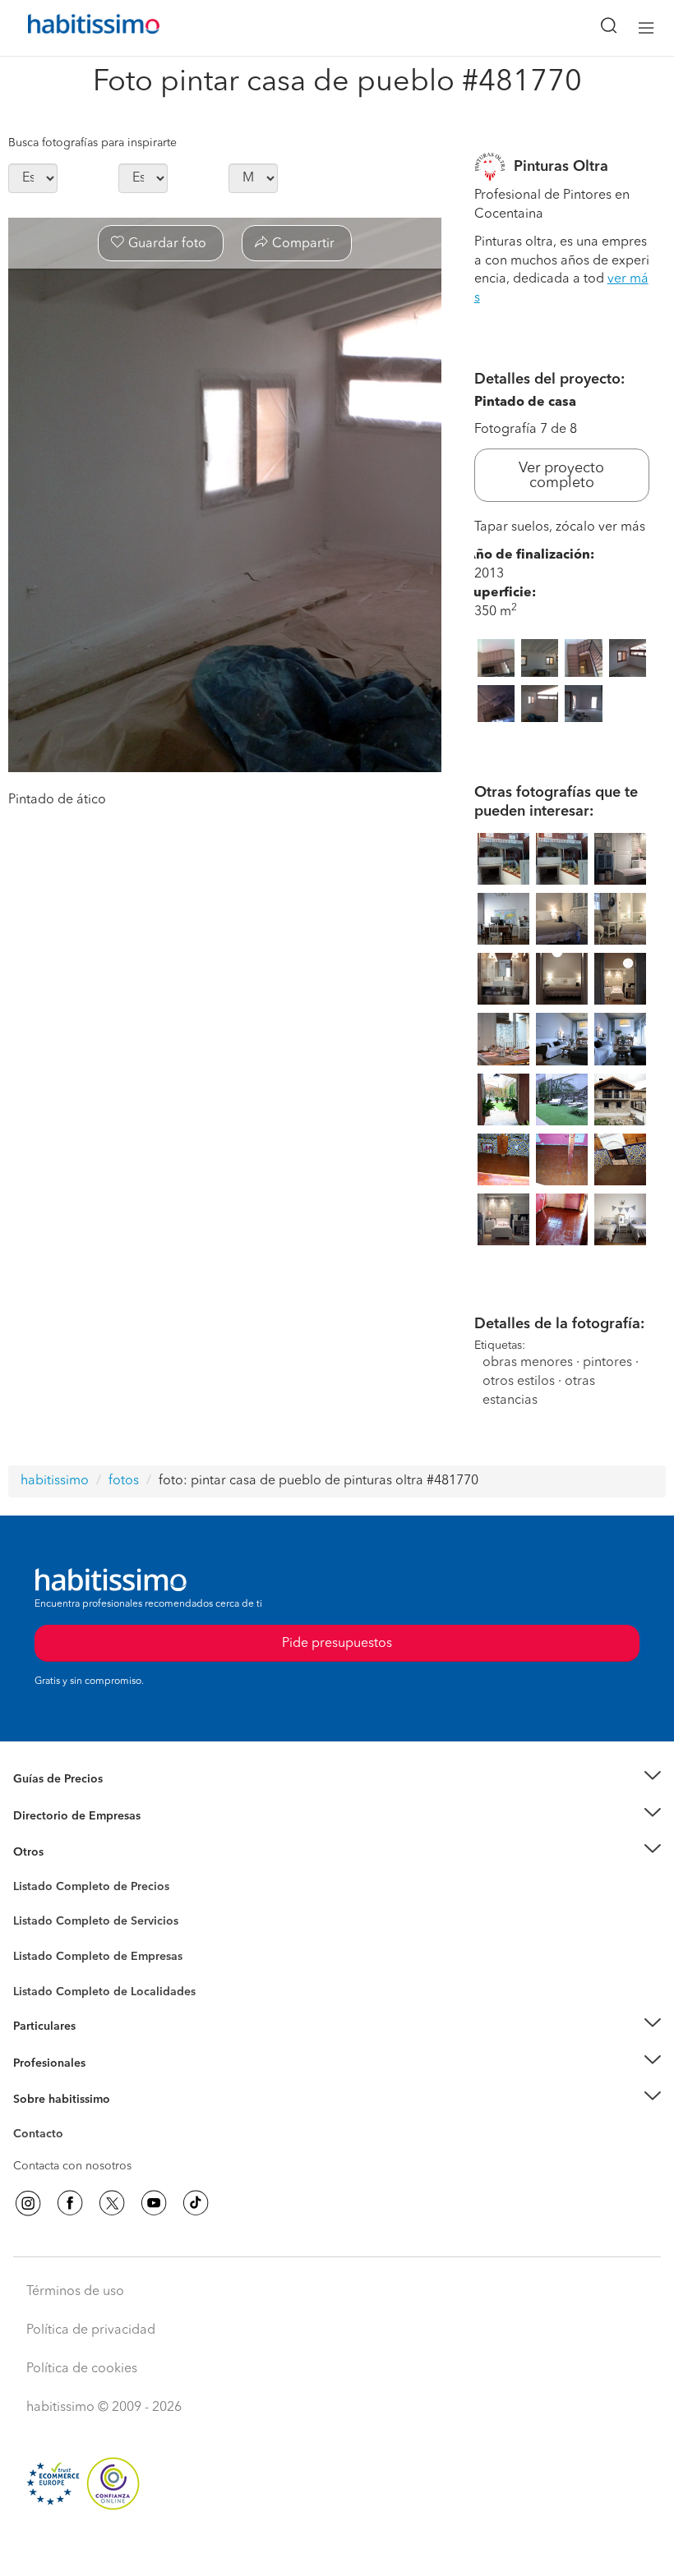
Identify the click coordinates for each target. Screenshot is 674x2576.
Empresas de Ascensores (78, 1836)
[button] (337, 1780)
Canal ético (43, 2137)
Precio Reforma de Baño (77, 1800)
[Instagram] (28, 2203)
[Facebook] (70, 2203)
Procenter (38, 1922)
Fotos (28, 1906)
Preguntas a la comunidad (81, 1889)
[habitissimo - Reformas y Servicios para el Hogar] (75, 28)
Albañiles (38, 1967)
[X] (112, 2203)
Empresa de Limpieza (69, 1852)
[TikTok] (196, 2203)
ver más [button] (622, 527)
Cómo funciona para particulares (99, 2047)
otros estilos (519, 1382)
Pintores (35, 1934)
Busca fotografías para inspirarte (92, 143)
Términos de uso (75, 2292)
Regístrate (39, 2063)
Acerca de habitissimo (72, 2120)
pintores (607, 1363)
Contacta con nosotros (72, 2166)
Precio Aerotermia (61, 1816)
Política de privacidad (91, 2330)
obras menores (528, 1363)
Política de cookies (82, 2369)
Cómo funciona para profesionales (104, 2083)
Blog (26, 1873)
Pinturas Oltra (561, 167)
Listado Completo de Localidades (104, 1992)
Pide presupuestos (337, 2548)
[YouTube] (154, 2203)
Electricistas (44, 1951)
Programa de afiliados (71, 2153)
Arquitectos (44, 1984)
